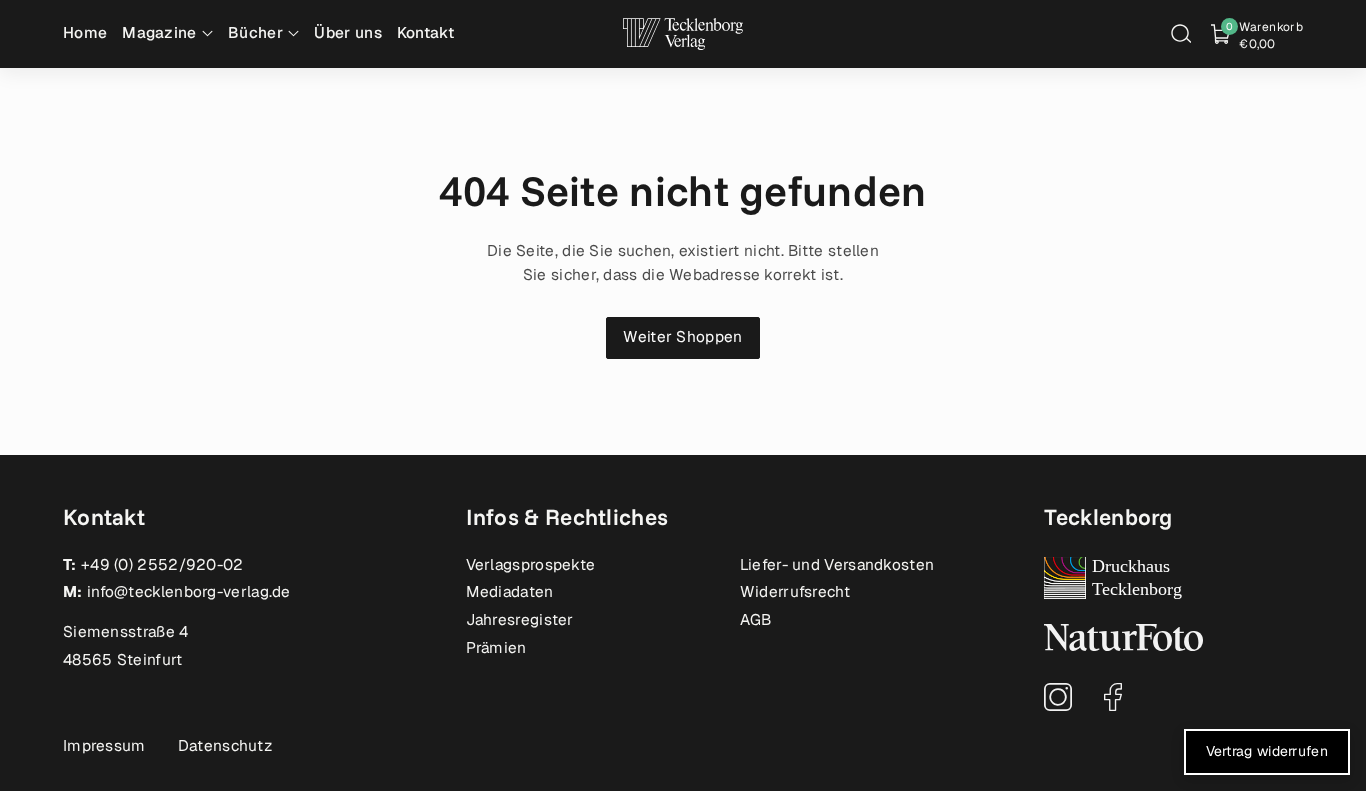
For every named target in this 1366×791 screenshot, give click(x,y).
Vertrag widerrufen (1267, 751)
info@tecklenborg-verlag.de (189, 592)
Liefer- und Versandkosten (837, 565)
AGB (756, 620)
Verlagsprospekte (531, 565)
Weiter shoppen (682, 337)
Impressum (104, 746)
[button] (1181, 34)
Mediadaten (510, 592)
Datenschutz (225, 746)
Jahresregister (520, 620)
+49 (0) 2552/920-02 (162, 565)
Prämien (496, 648)
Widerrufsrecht (795, 592)
